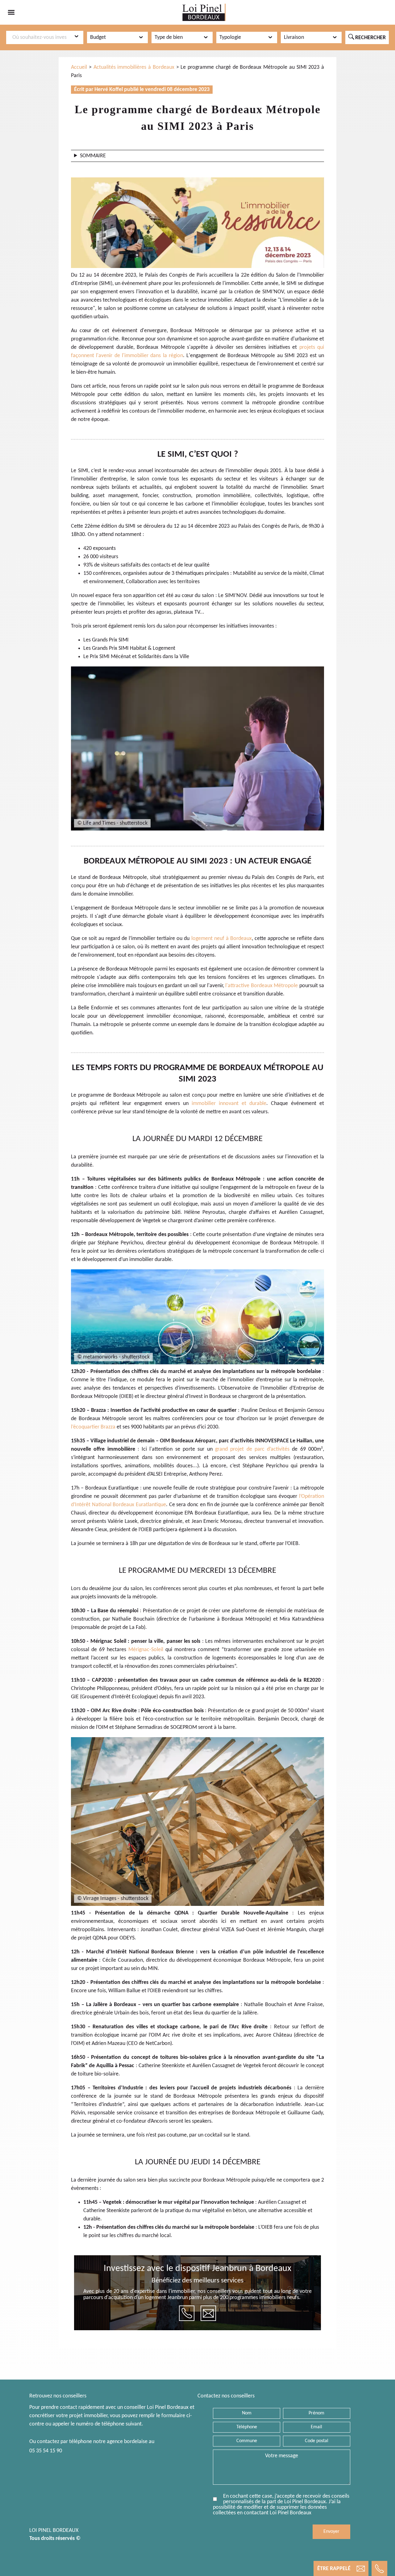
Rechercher (367, 37)
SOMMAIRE (93, 156)
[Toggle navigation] (11, 12)
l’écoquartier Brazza (93, 1427)
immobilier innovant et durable (229, 1104)
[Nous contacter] (208, 2313)
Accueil (79, 67)
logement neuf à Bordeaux (222, 939)
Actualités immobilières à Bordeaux (134, 67)
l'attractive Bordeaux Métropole (262, 986)
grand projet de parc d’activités (252, 1449)
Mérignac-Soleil (146, 1650)
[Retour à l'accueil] (204, 12)
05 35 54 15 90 (46, 2451)
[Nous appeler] (187, 2313)
